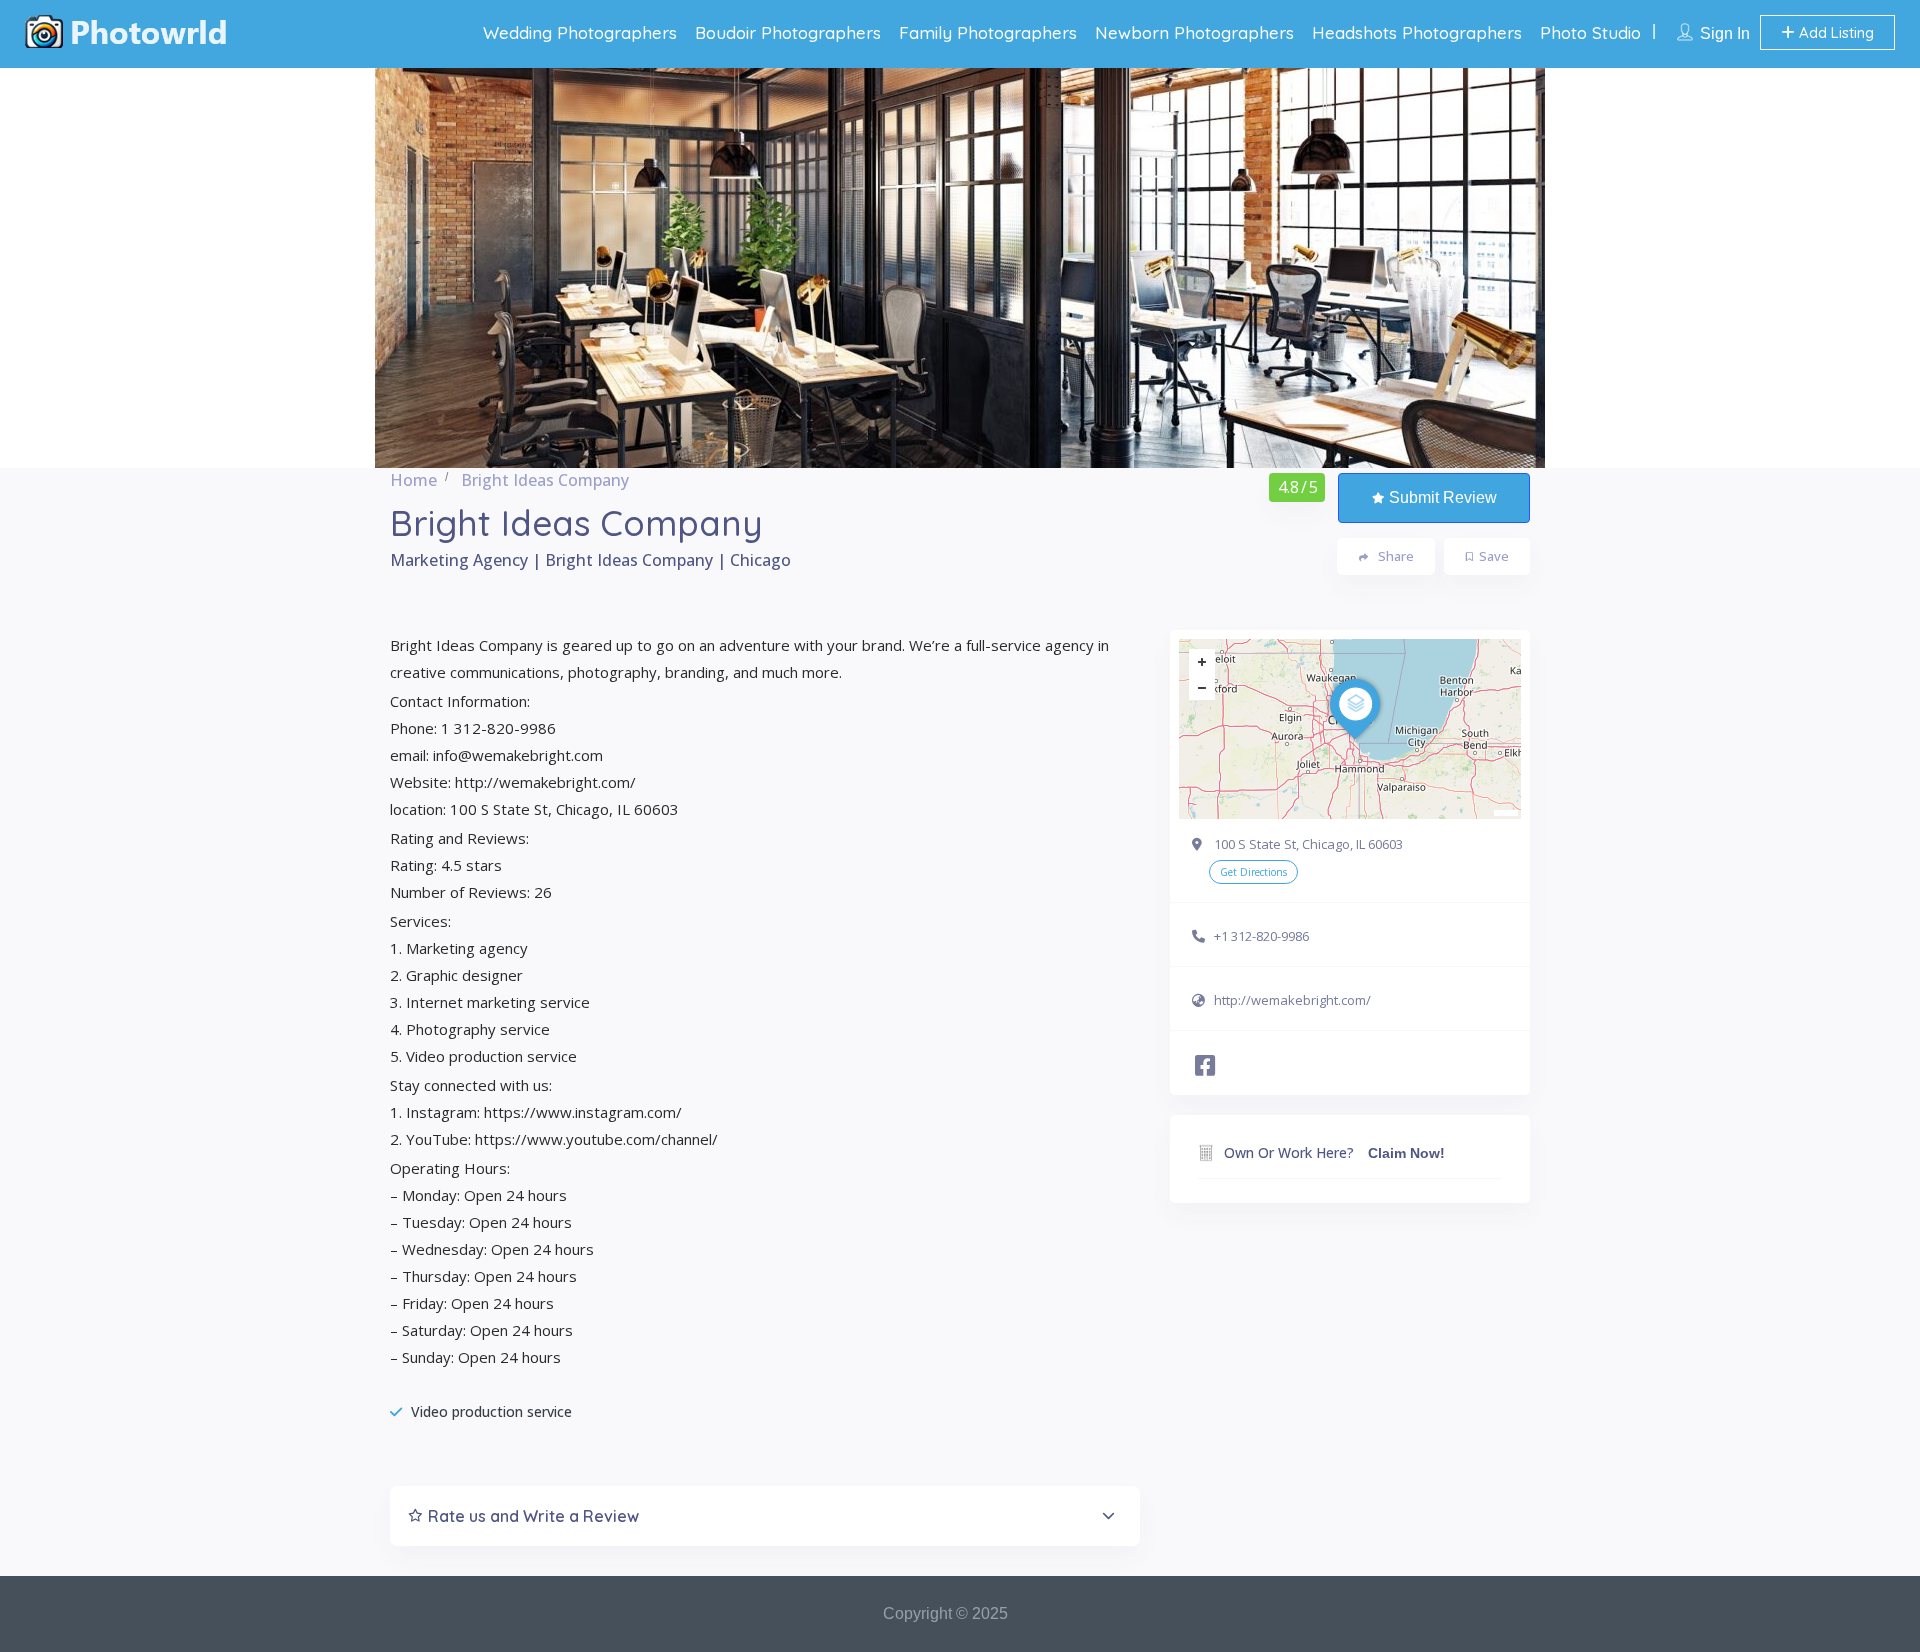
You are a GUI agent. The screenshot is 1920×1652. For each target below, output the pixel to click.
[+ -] (1350, 729)
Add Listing (1834, 32)
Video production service (491, 1411)
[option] (960, 268)
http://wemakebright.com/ (1292, 1000)
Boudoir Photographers (788, 32)
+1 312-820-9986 (1261, 936)
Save (1494, 556)
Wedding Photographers (580, 32)
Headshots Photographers (1417, 32)
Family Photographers (988, 32)
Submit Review (1443, 497)
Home (413, 480)
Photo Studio (1590, 32)
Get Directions (1253, 872)
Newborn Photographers (1194, 32)
